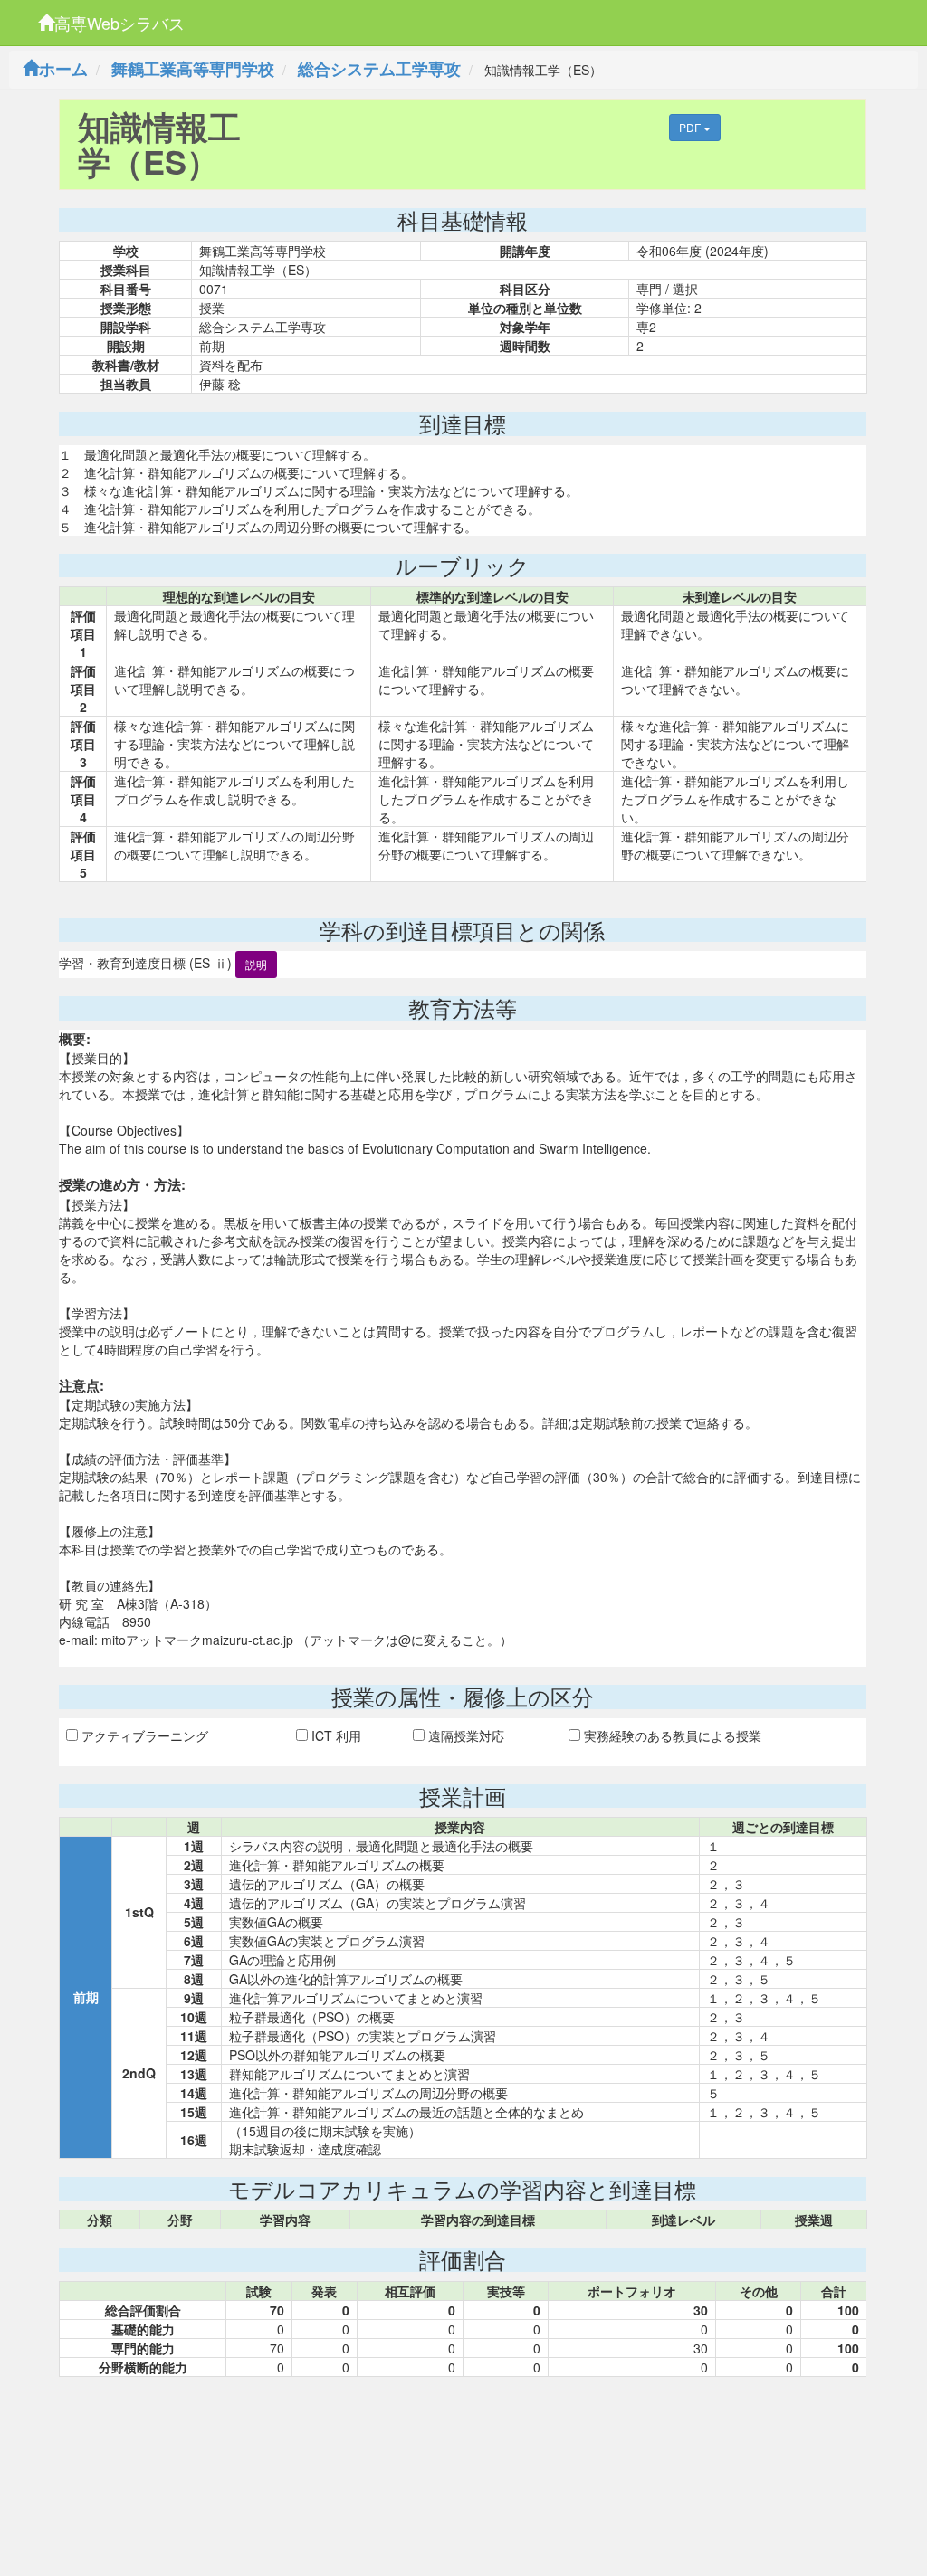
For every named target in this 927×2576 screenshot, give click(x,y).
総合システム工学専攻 (379, 69)
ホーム (63, 69)
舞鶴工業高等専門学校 (193, 69)
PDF (691, 127)
